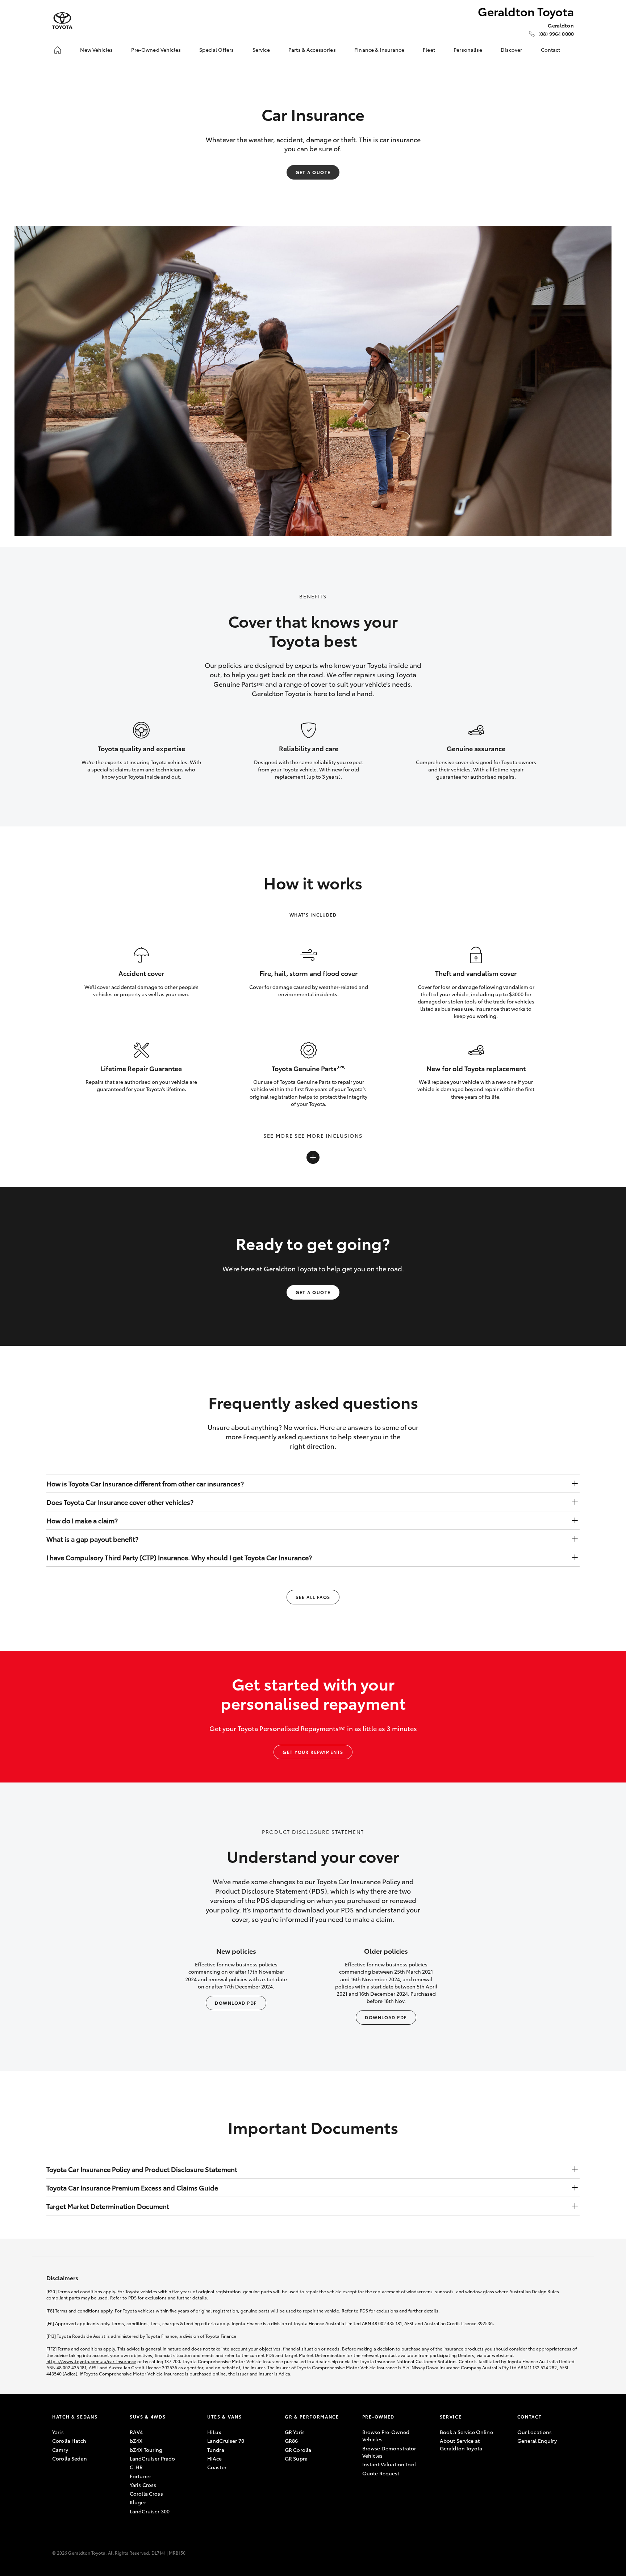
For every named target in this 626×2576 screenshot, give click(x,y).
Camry (60, 2450)
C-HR (136, 2467)
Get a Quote (313, 172)
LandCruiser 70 (226, 2441)
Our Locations (535, 2432)
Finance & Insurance (379, 50)
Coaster (217, 2467)
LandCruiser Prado (152, 2458)
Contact (551, 50)
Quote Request (381, 2473)
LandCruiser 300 (150, 2511)
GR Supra (296, 2458)
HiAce (215, 2458)
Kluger (138, 2502)
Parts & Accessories (312, 50)
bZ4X (136, 2441)
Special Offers (216, 50)
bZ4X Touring (146, 2450)
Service (261, 50)
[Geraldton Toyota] (62, 21)
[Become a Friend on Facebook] (522, 2463)
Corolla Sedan (70, 2458)
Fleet (429, 50)
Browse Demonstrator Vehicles (389, 2452)
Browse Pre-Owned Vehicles (386, 2436)
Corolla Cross (146, 2493)
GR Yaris (295, 2432)
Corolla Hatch (69, 2441)
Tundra (216, 2450)
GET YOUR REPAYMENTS (313, 1752)
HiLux (214, 2432)
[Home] (58, 50)
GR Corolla (298, 2450)
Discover (511, 50)
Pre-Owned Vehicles (156, 50)
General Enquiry (537, 2441)
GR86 (291, 2441)
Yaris (58, 2432)
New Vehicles (96, 50)
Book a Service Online (466, 2432)
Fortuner (140, 2476)
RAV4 (136, 2432)
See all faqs (313, 1597)
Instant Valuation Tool (389, 2464)
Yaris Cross (143, 2485)
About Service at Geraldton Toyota (461, 2444)
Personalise (468, 50)
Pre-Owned (378, 2417)
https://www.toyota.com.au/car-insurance (91, 2361)
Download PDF (236, 2003)
